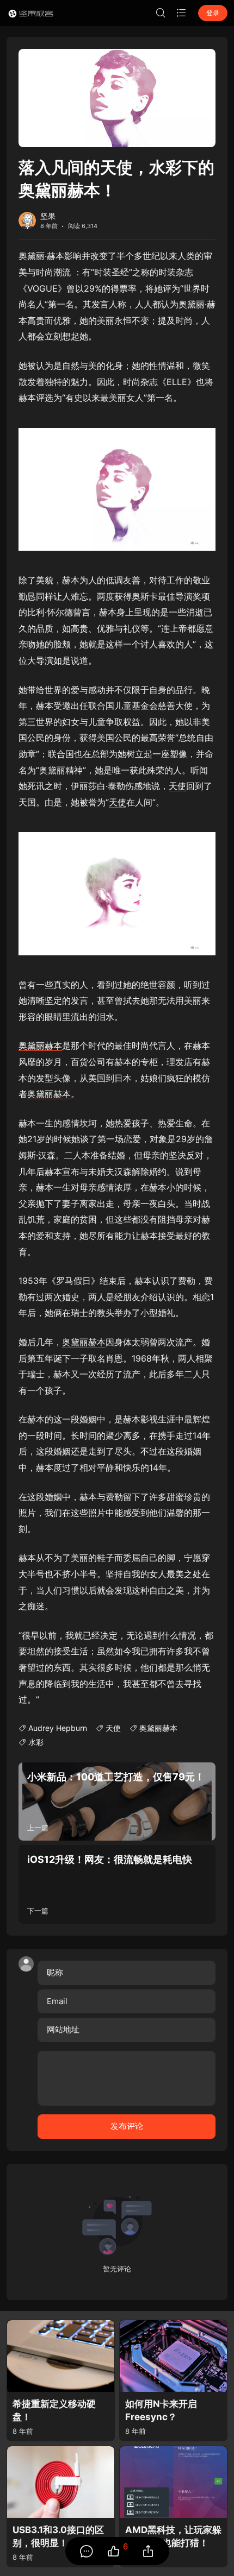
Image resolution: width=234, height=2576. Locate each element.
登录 (213, 13)
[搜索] (161, 13)
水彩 (36, 1742)
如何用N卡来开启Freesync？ (161, 2411)
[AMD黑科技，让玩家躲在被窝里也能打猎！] (173, 2482)
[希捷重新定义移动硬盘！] (61, 2356)
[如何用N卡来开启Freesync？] (173, 2356)
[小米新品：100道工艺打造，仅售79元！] (117, 1802)
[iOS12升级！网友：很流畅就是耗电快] (117, 1884)
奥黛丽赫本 (40, 1045)
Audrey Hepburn (58, 1728)
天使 (177, 786)
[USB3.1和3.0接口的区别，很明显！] (61, 2482)
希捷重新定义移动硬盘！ (54, 2411)
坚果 (48, 216)
